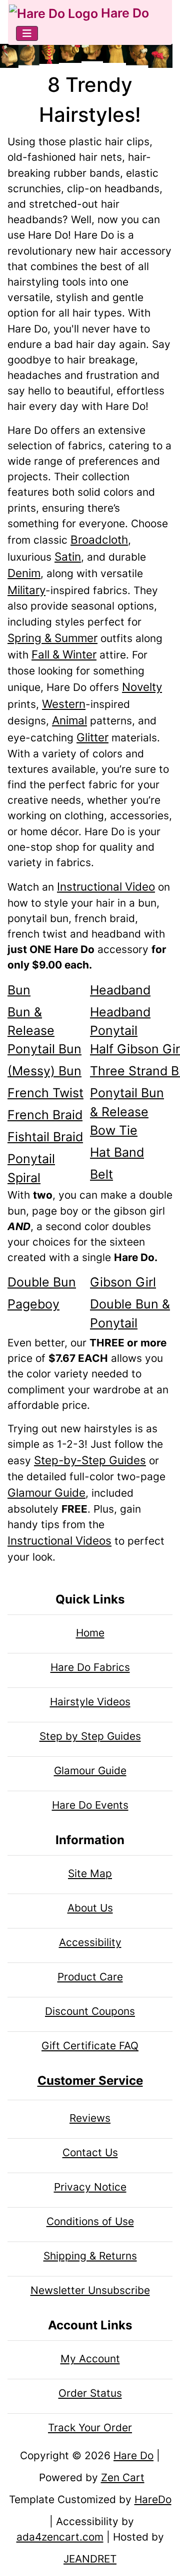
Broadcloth (99, 539)
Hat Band (117, 1152)
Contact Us (90, 2152)
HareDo (153, 2499)
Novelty (142, 687)
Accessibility (90, 1942)
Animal (69, 720)
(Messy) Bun (44, 1071)
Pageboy (33, 1304)
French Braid (45, 1115)
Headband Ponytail (120, 1021)
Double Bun (42, 1282)
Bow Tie (114, 1130)
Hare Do (123, 13)
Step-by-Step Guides (90, 1460)
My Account (90, 2359)
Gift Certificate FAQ (90, 2046)
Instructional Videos (59, 1540)
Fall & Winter (64, 654)
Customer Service (90, 2081)
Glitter (92, 737)
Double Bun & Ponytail (130, 1313)
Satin (68, 556)
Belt (101, 1174)
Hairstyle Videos (90, 1702)
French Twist (45, 1093)
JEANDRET (90, 2559)
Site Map (90, 1873)
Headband (120, 990)
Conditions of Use (90, 2221)
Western (64, 704)
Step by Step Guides (90, 1736)
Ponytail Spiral (31, 1168)
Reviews (90, 2118)
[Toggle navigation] (27, 33)
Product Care (90, 1977)
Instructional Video (106, 886)
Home (90, 1633)
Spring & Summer (52, 638)
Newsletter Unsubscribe (90, 2290)
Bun (19, 990)
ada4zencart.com (60, 2537)
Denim (24, 573)
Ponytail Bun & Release (127, 1102)
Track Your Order (90, 2427)
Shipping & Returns (90, 2256)
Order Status (90, 2393)
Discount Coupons (90, 2011)
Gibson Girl (123, 1282)
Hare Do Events (90, 1805)
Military (26, 590)
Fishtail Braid (45, 1137)
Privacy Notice (90, 2187)
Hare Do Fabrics (90, 1667)
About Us (90, 1908)
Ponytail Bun (44, 1049)
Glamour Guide (46, 1492)
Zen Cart (123, 2477)
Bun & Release (31, 1021)
